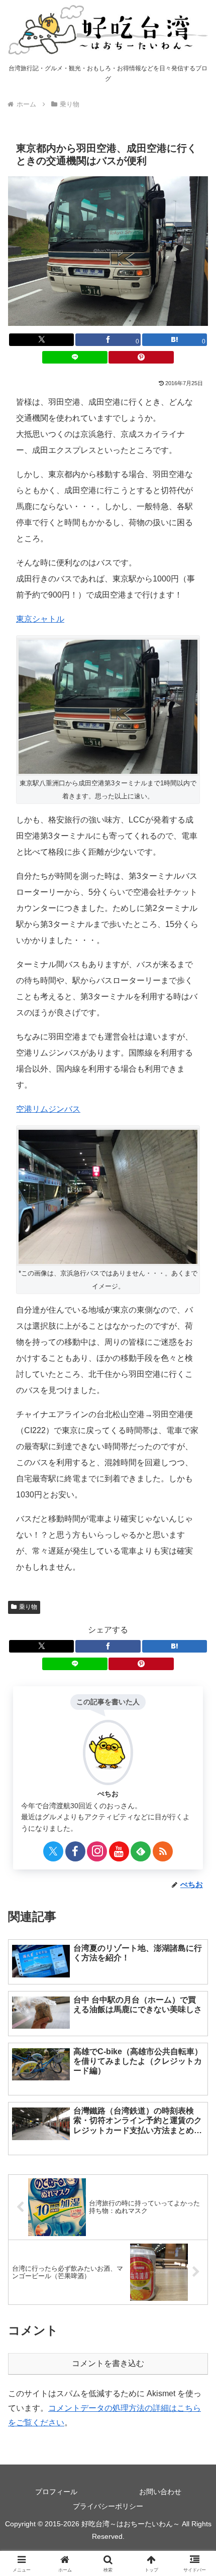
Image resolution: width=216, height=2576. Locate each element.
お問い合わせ (160, 2492)
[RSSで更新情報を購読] (163, 1851)
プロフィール (56, 2492)
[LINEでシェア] (75, 357)
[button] (195, 1727)
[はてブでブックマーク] (175, 1646)
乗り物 (28, 1607)
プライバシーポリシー (108, 2506)
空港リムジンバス (48, 1109)
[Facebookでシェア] (108, 1646)
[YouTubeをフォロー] (119, 1851)
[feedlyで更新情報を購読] (141, 1851)
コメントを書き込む (108, 2363)
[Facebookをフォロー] (75, 1851)
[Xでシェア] (41, 340)
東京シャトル (40, 619)
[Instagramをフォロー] (97, 1851)
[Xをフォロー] (53, 1851)
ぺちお (108, 1794)
